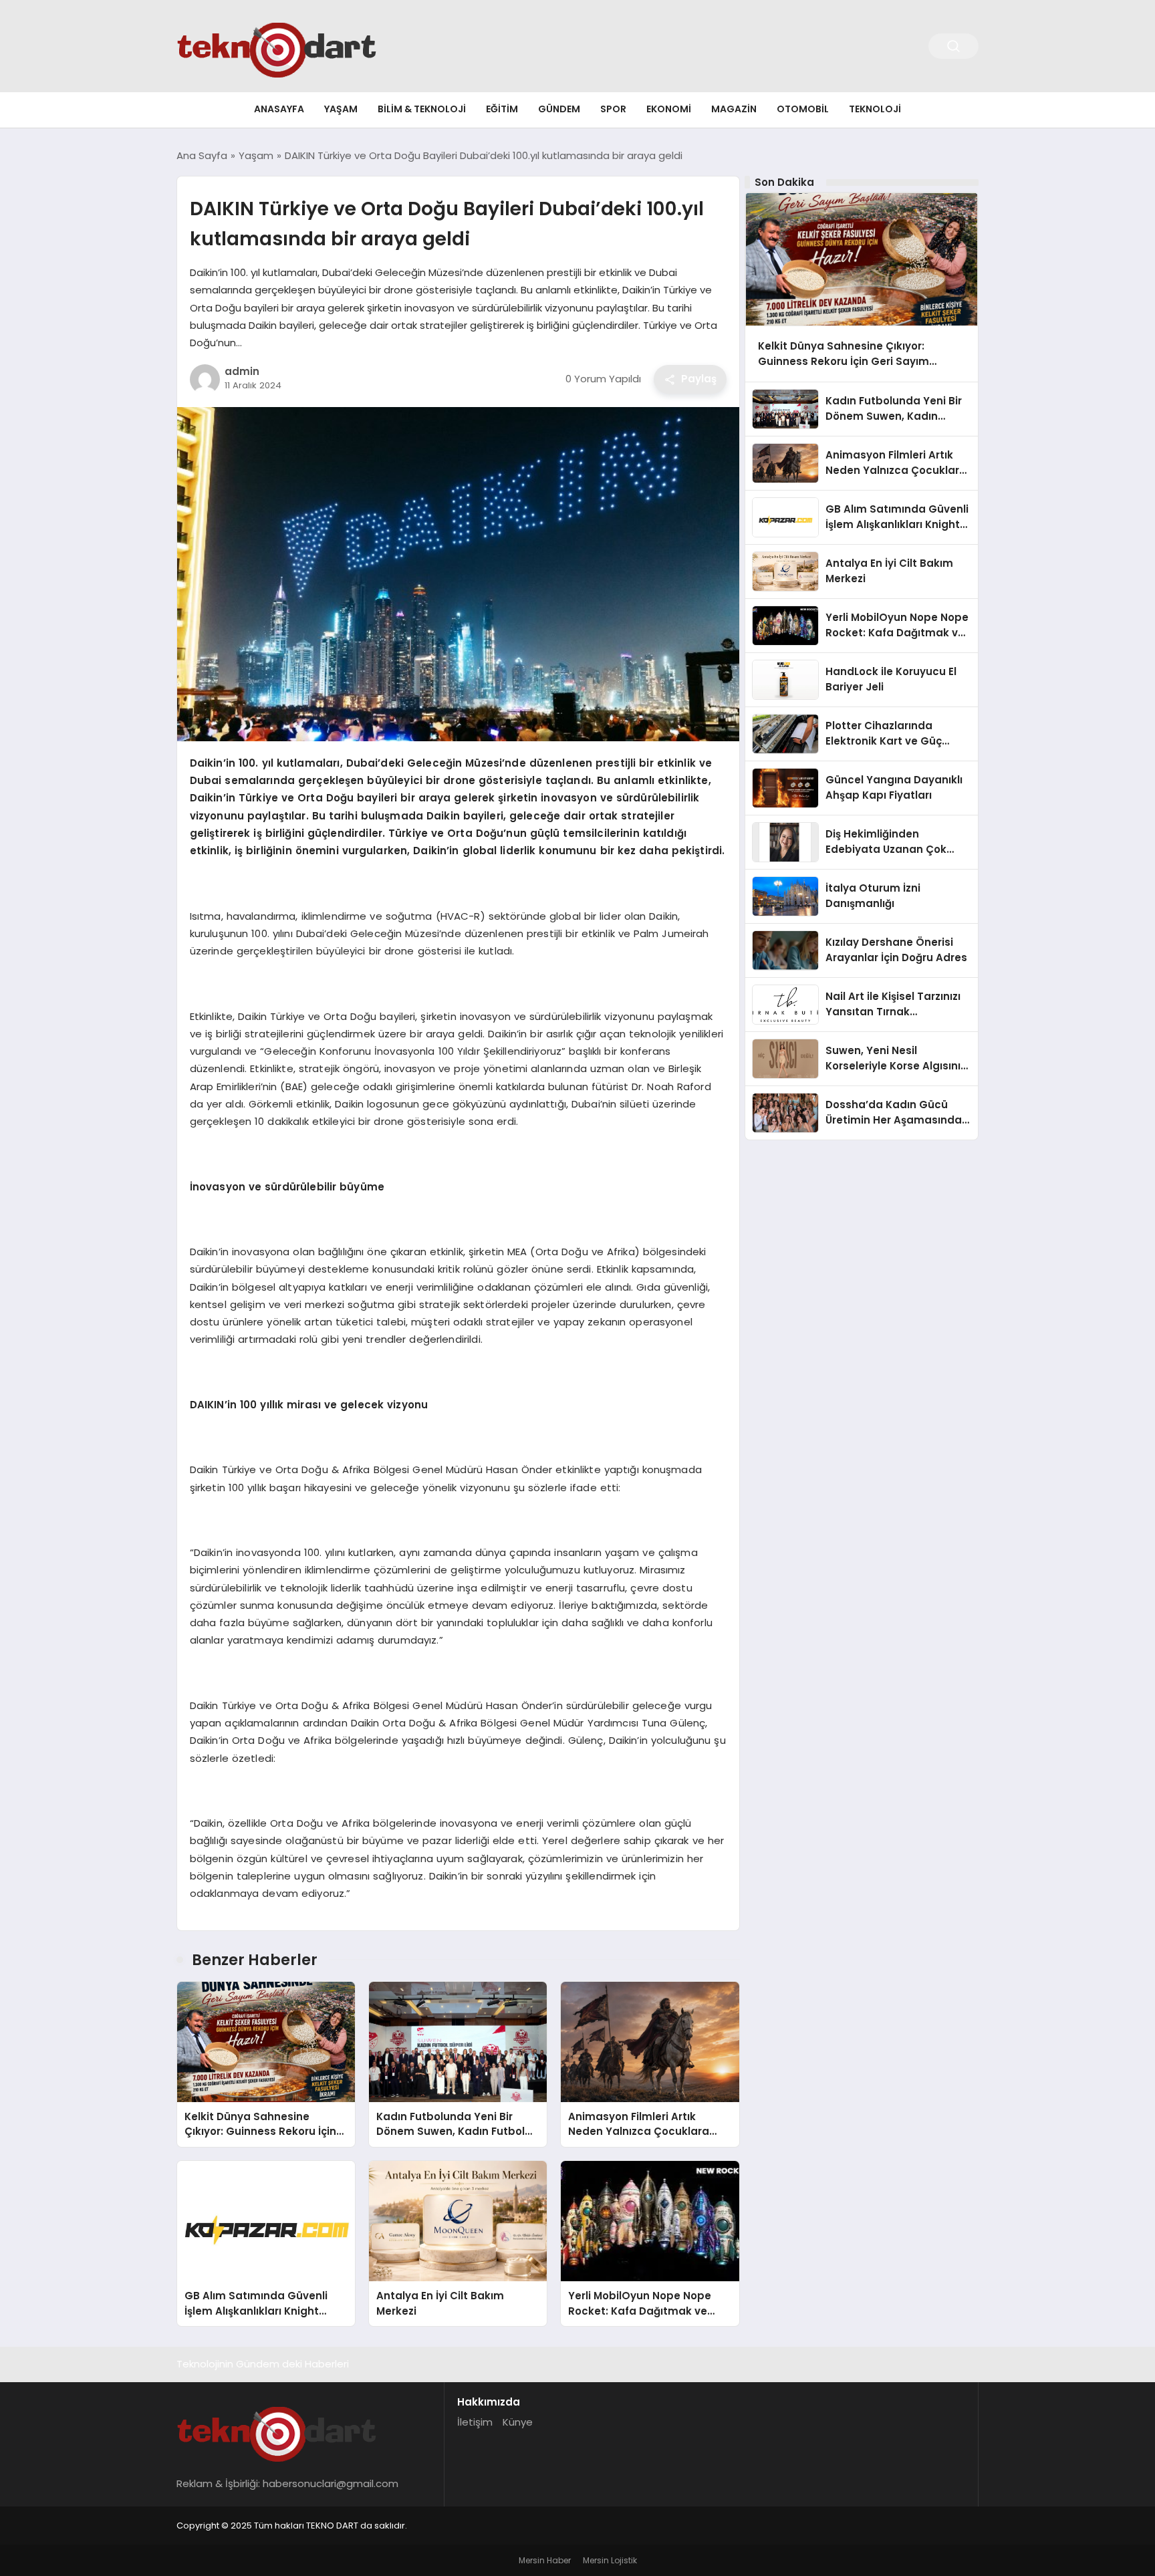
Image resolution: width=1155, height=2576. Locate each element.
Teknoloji (875, 109)
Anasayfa (279, 109)
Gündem (559, 109)
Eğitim (502, 109)
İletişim (475, 2422)
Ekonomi (669, 109)
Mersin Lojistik (610, 2560)
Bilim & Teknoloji (422, 109)
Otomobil (803, 109)
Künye (518, 2422)
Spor (613, 109)
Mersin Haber (545, 2560)
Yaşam (341, 109)
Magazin (734, 109)
